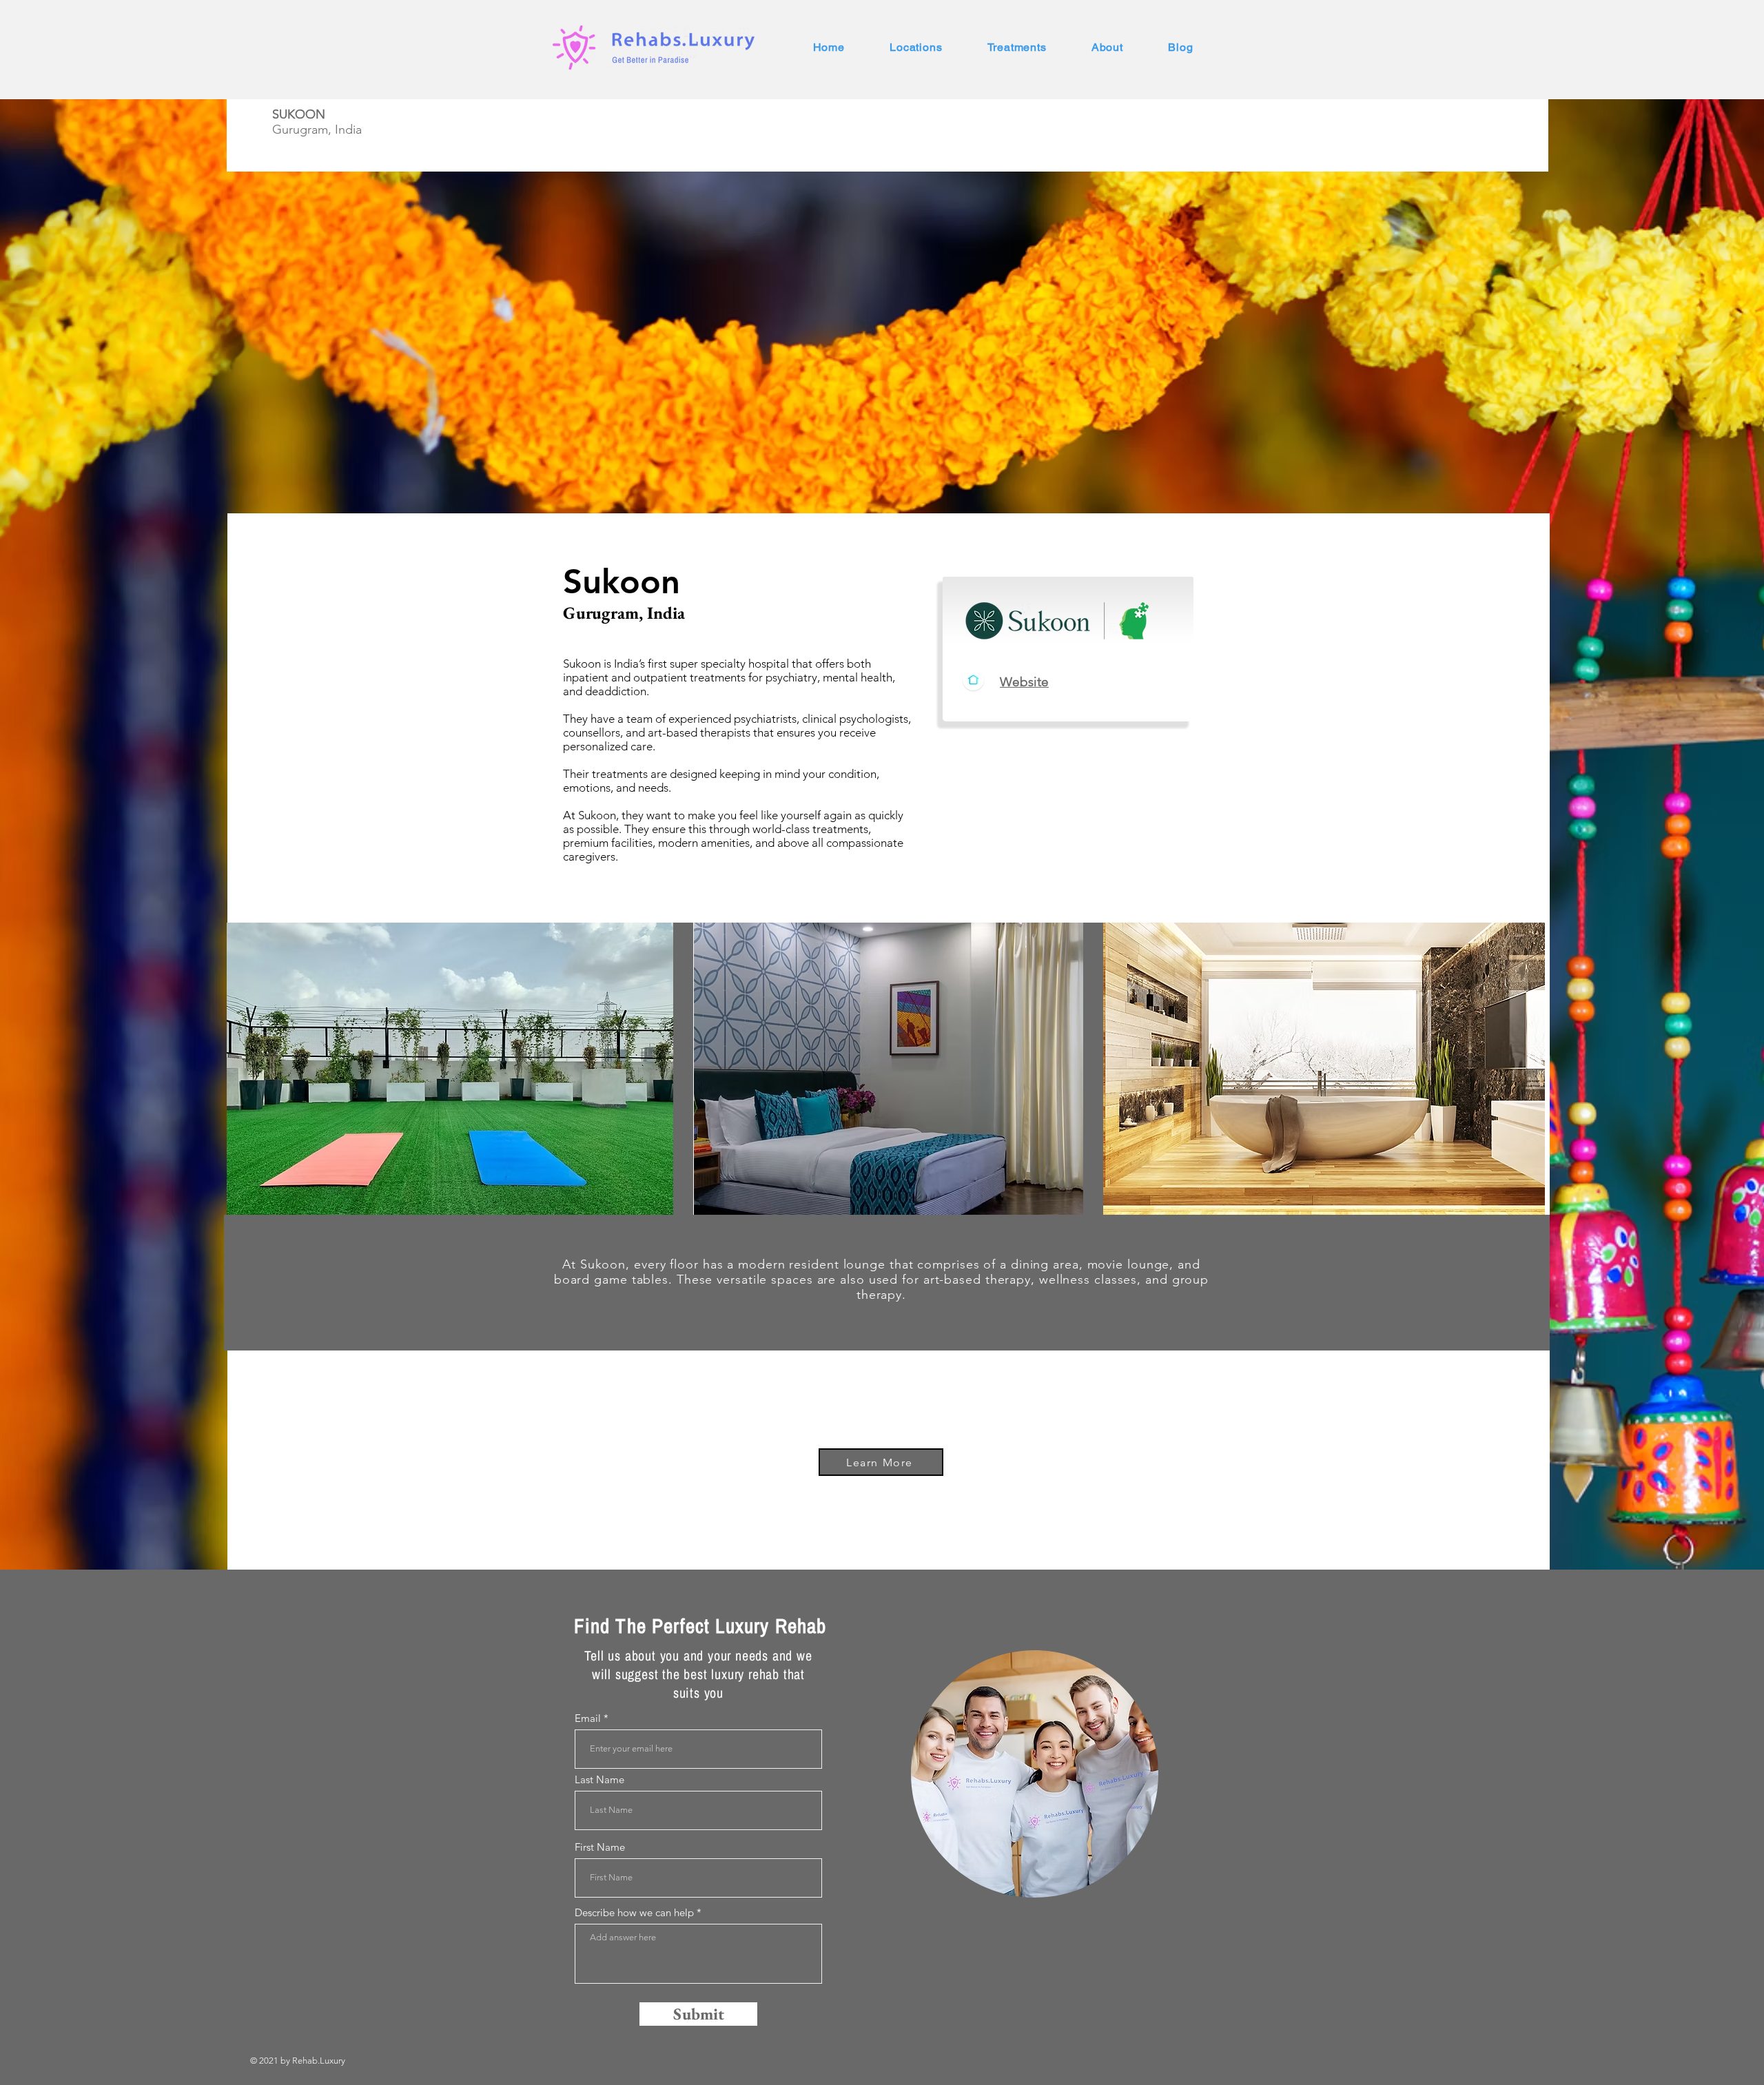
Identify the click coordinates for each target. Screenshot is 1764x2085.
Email (588, 1718)
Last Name (599, 1779)
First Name (600, 1847)
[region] (1035, 1774)
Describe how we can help (634, 1912)
